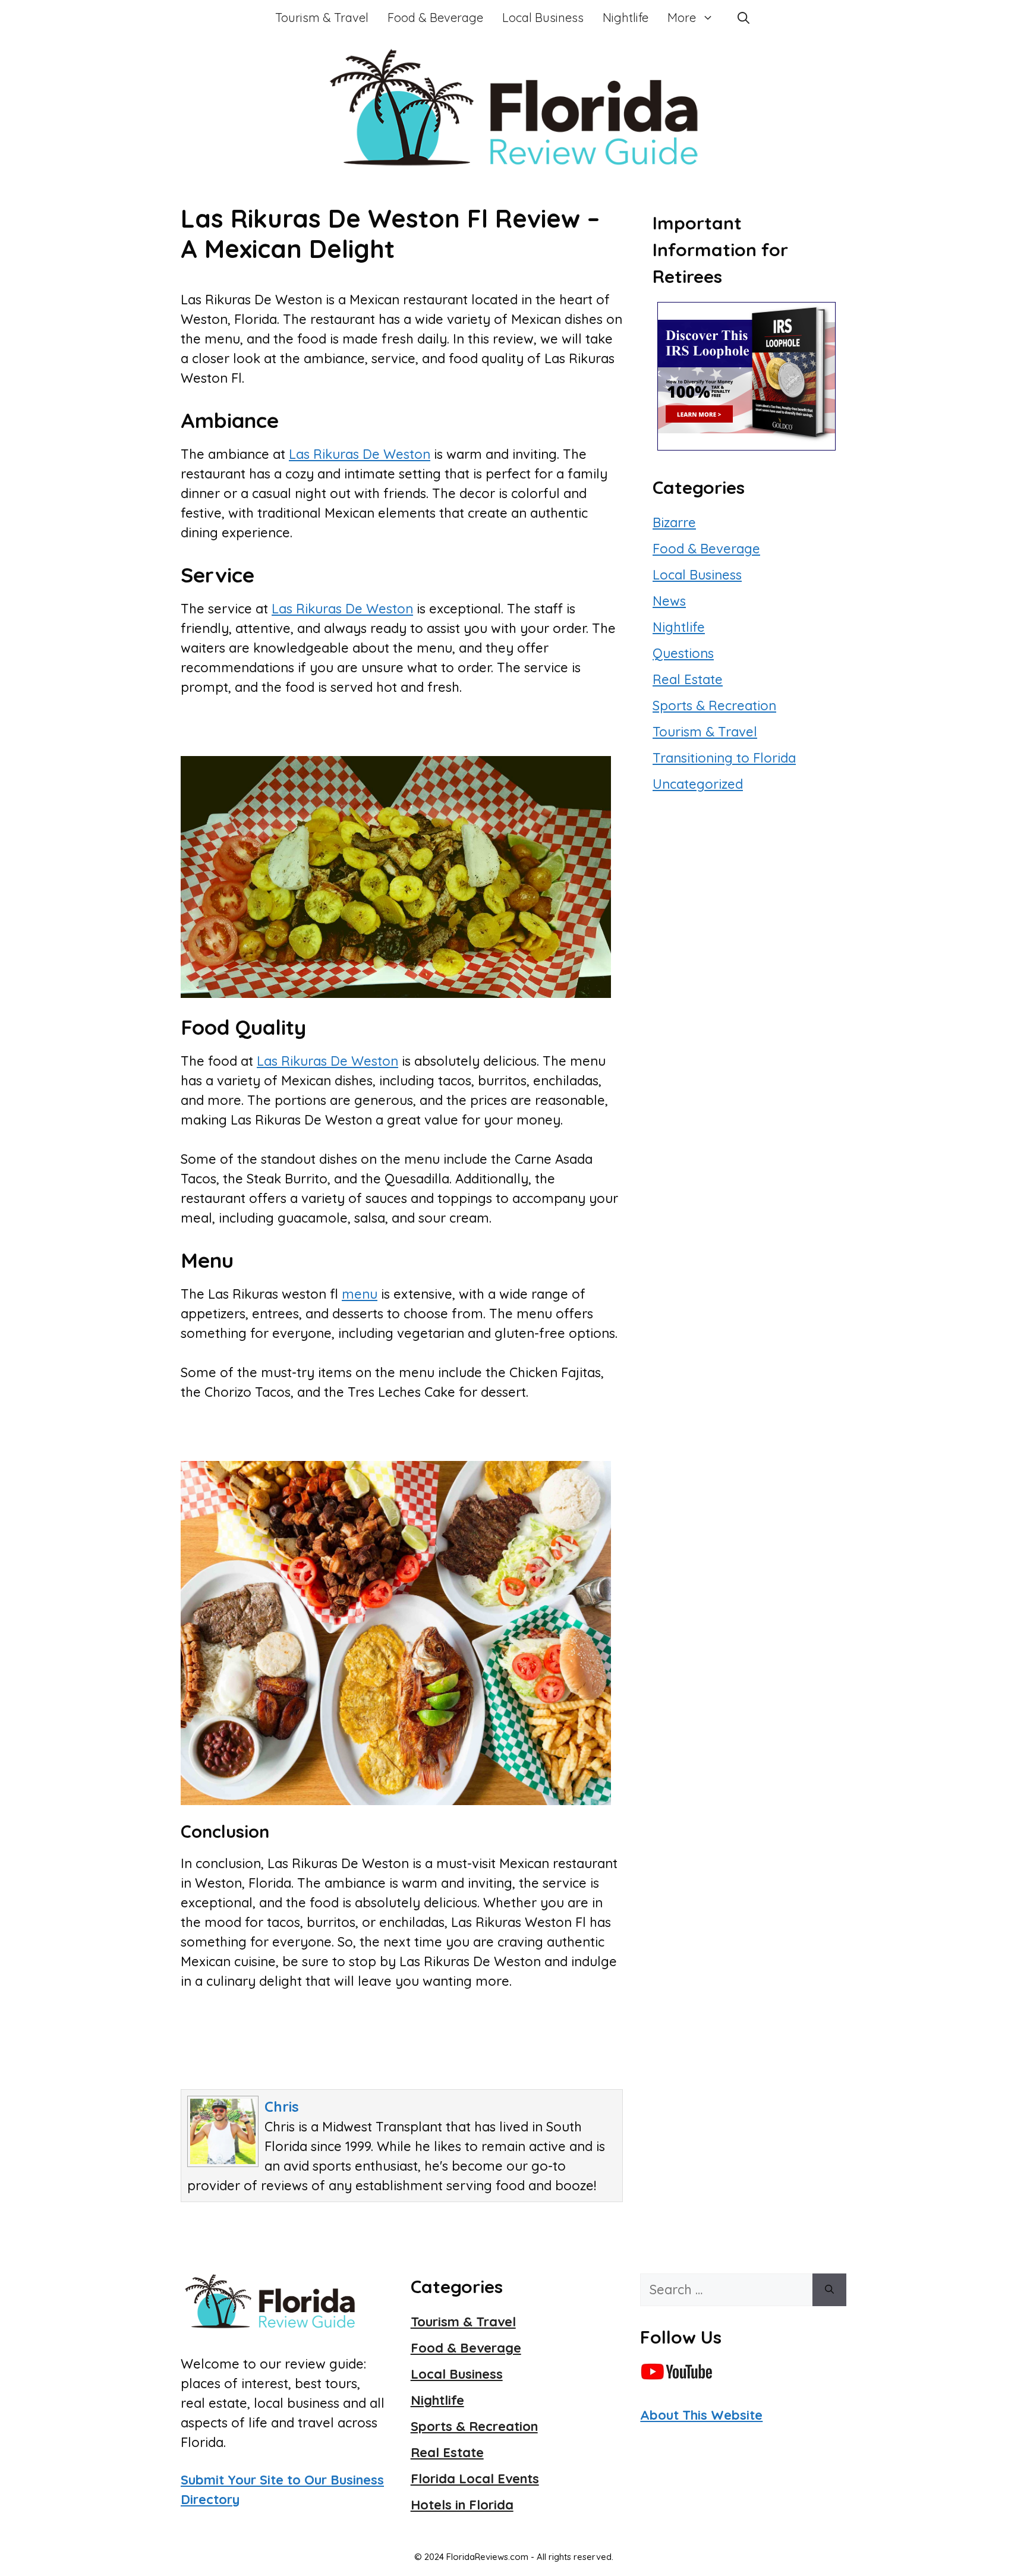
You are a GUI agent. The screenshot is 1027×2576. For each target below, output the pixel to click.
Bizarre (674, 522)
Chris (282, 2106)
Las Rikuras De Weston (360, 454)
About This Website (701, 2415)
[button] (744, 18)
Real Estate (688, 679)
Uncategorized (698, 784)
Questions (683, 653)
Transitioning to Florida (724, 758)
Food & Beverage (435, 18)
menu (360, 1294)
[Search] (829, 2290)
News (669, 601)
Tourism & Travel (322, 18)
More (682, 18)
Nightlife (626, 18)
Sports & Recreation (714, 706)
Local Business (543, 18)
